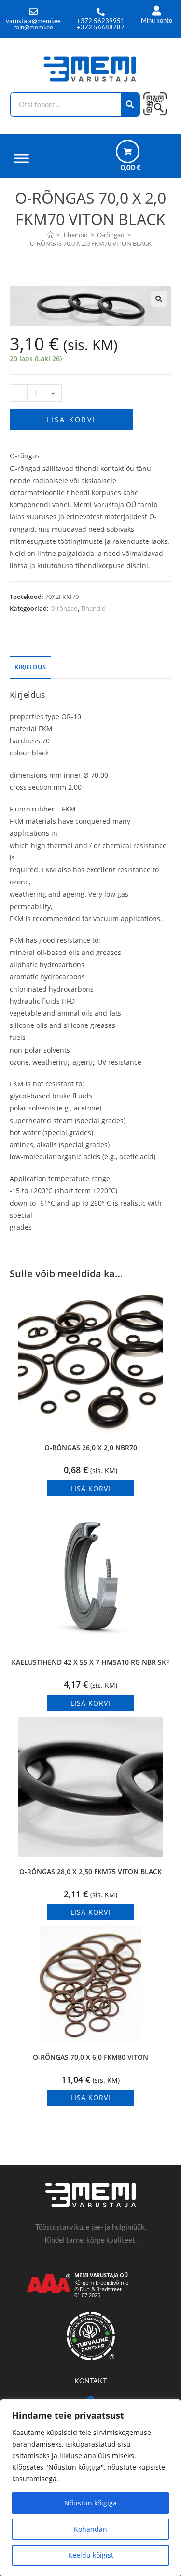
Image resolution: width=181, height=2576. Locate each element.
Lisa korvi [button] (90, 1488)
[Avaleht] (50, 235)
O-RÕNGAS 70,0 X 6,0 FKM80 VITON (90, 2057)
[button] (159, 299)
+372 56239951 (101, 21)
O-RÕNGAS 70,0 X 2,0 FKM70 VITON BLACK (91, 243)
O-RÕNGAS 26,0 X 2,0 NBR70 (91, 1447)
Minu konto (157, 20)
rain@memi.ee (33, 27)
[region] (90, 2488)
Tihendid (93, 608)
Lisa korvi (71, 420)
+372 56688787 (101, 27)
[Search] (131, 105)
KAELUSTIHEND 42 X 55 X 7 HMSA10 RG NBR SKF (90, 1662)
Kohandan (90, 2529)
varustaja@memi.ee (33, 21)
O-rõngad (64, 608)
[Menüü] (21, 158)
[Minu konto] (157, 11)
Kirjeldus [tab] (30, 667)
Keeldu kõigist (91, 2555)
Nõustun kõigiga (90, 2503)
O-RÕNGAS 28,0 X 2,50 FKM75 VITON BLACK (90, 1872)
